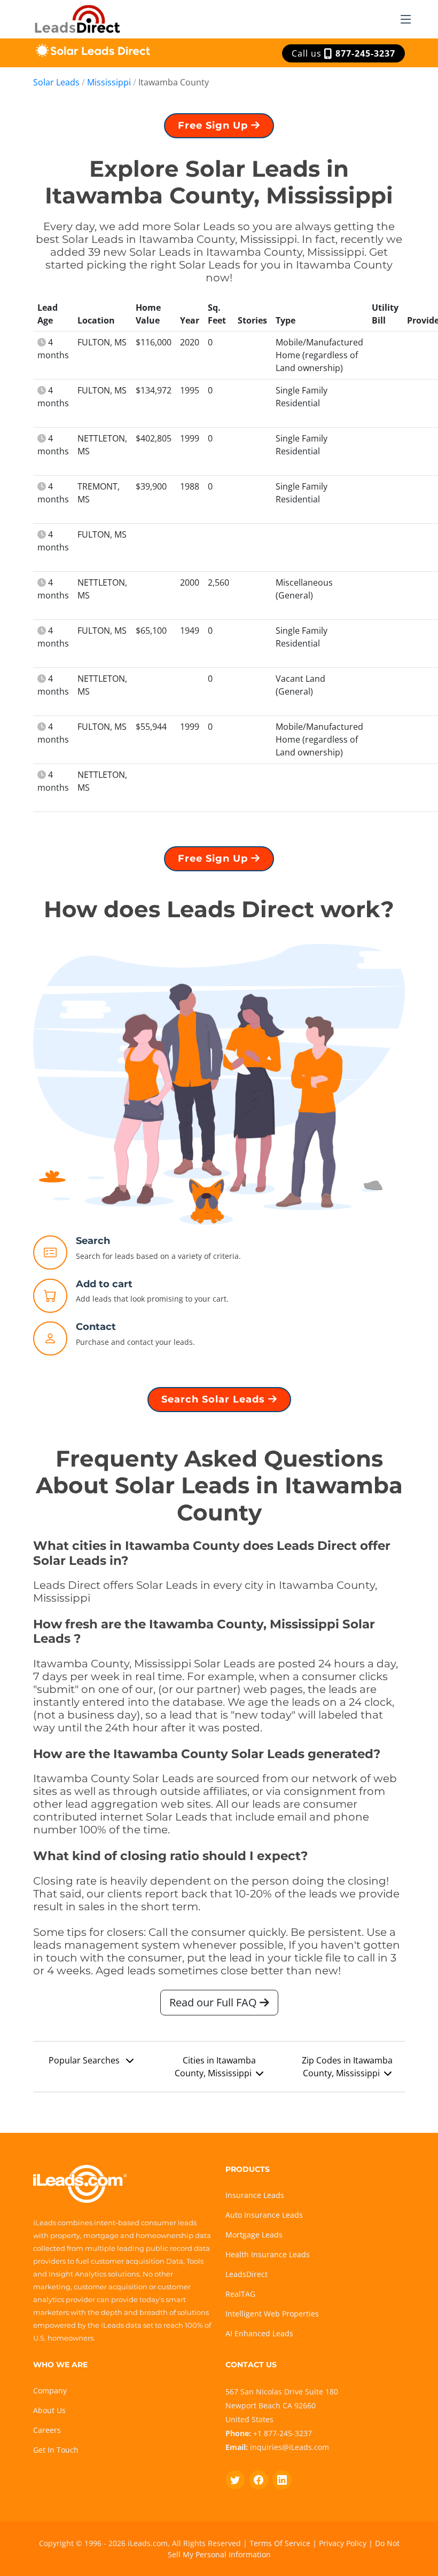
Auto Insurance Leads (264, 2215)
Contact (96, 1327)
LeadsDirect (247, 2274)
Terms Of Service (280, 2543)
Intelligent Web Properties (272, 2314)
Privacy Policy (343, 2543)
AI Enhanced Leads (259, 2333)
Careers (47, 2430)
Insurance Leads (255, 2195)
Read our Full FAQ (214, 2002)
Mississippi (109, 82)
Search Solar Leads (215, 1399)
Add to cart (104, 1284)
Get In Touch (56, 2450)
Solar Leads (56, 82)
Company (50, 2390)
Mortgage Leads (254, 2235)
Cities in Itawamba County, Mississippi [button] (215, 2067)
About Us (49, 2410)
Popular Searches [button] (85, 2060)
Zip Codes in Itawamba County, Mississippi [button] (347, 2067)
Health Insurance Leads (268, 2254)
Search (93, 1241)
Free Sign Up (214, 125)
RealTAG (240, 2294)
